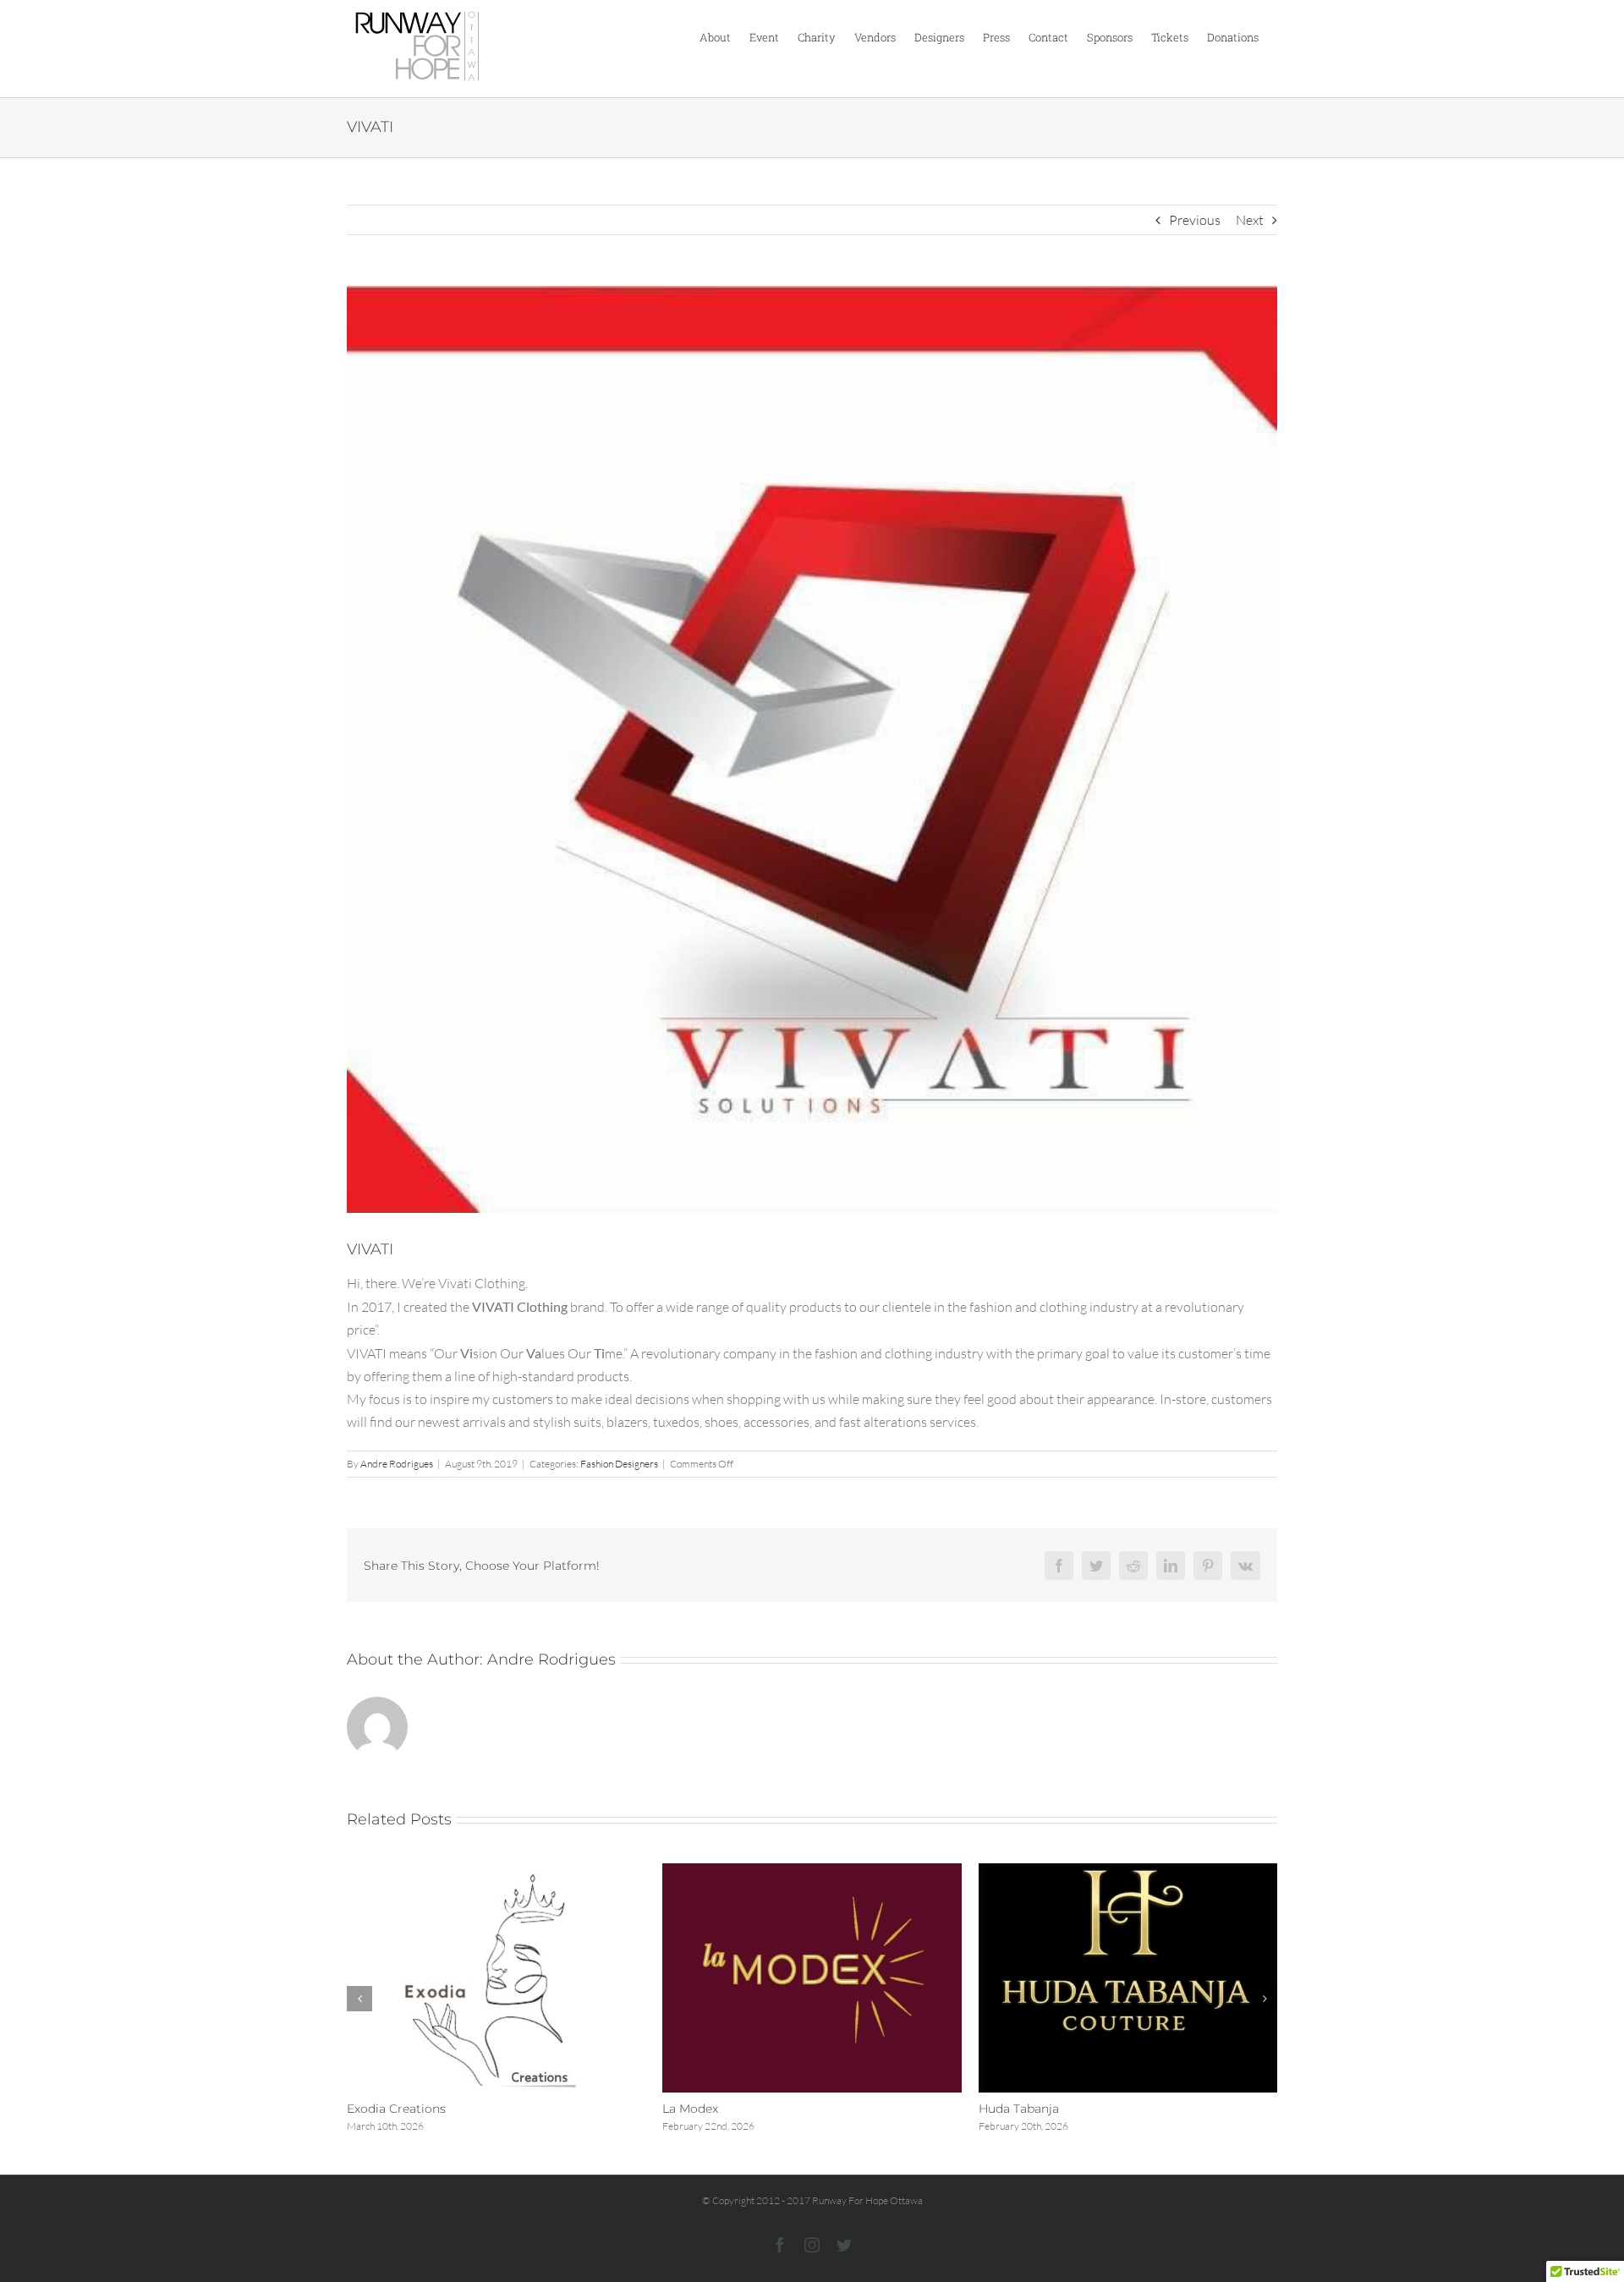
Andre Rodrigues (397, 1464)
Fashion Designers (619, 1464)
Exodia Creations (396, 2109)
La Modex (690, 2109)
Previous (1195, 220)
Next (1250, 220)
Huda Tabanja (1019, 2109)
